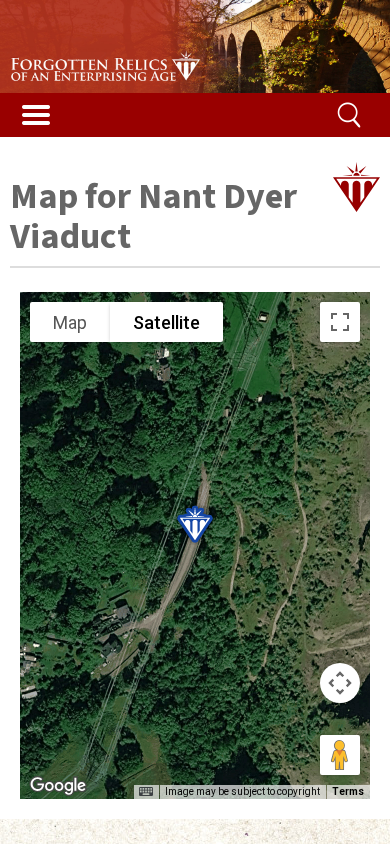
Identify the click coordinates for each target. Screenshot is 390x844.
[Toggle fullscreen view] (340, 322)
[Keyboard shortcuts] (146, 792)
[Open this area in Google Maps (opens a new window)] (58, 786)
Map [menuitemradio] (70, 322)
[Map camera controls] (340, 683)
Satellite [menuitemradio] (166, 322)
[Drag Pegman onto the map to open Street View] (340, 755)
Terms (348, 791)
